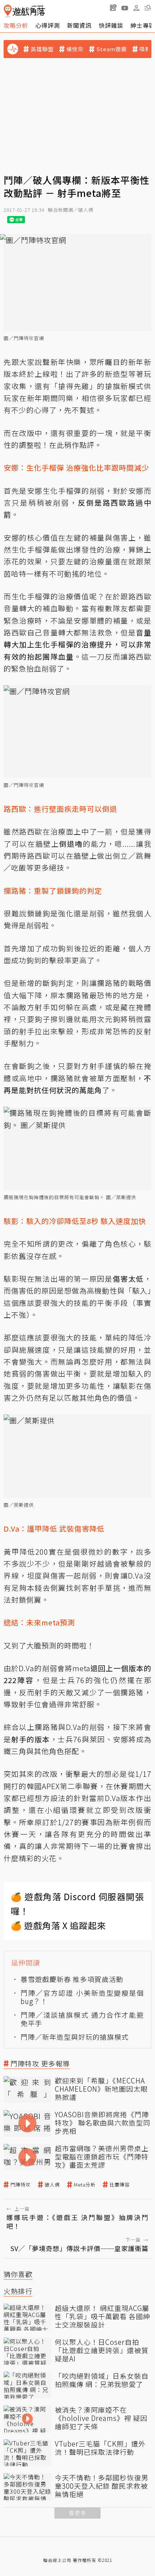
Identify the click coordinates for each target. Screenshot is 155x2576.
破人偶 (52, 2185)
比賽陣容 (120, 2185)
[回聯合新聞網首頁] (8, 11)
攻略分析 (16, 25)
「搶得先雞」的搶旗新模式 (97, 386)
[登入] (136, 8)
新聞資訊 (79, 25)
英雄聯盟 (42, 49)
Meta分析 (85, 2185)
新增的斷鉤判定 (46, 983)
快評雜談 (111, 25)
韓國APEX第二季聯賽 (62, 1786)
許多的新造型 (105, 374)
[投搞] (113, 8)
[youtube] (125, 8)
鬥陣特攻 (21, 2185)
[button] (148, 8)
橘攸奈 (75, 49)
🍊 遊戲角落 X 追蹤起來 (58, 1925)
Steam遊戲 (112, 49)
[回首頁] (24, 11)
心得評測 (48, 25)
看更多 (77, 2513)
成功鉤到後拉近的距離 (81, 948)
